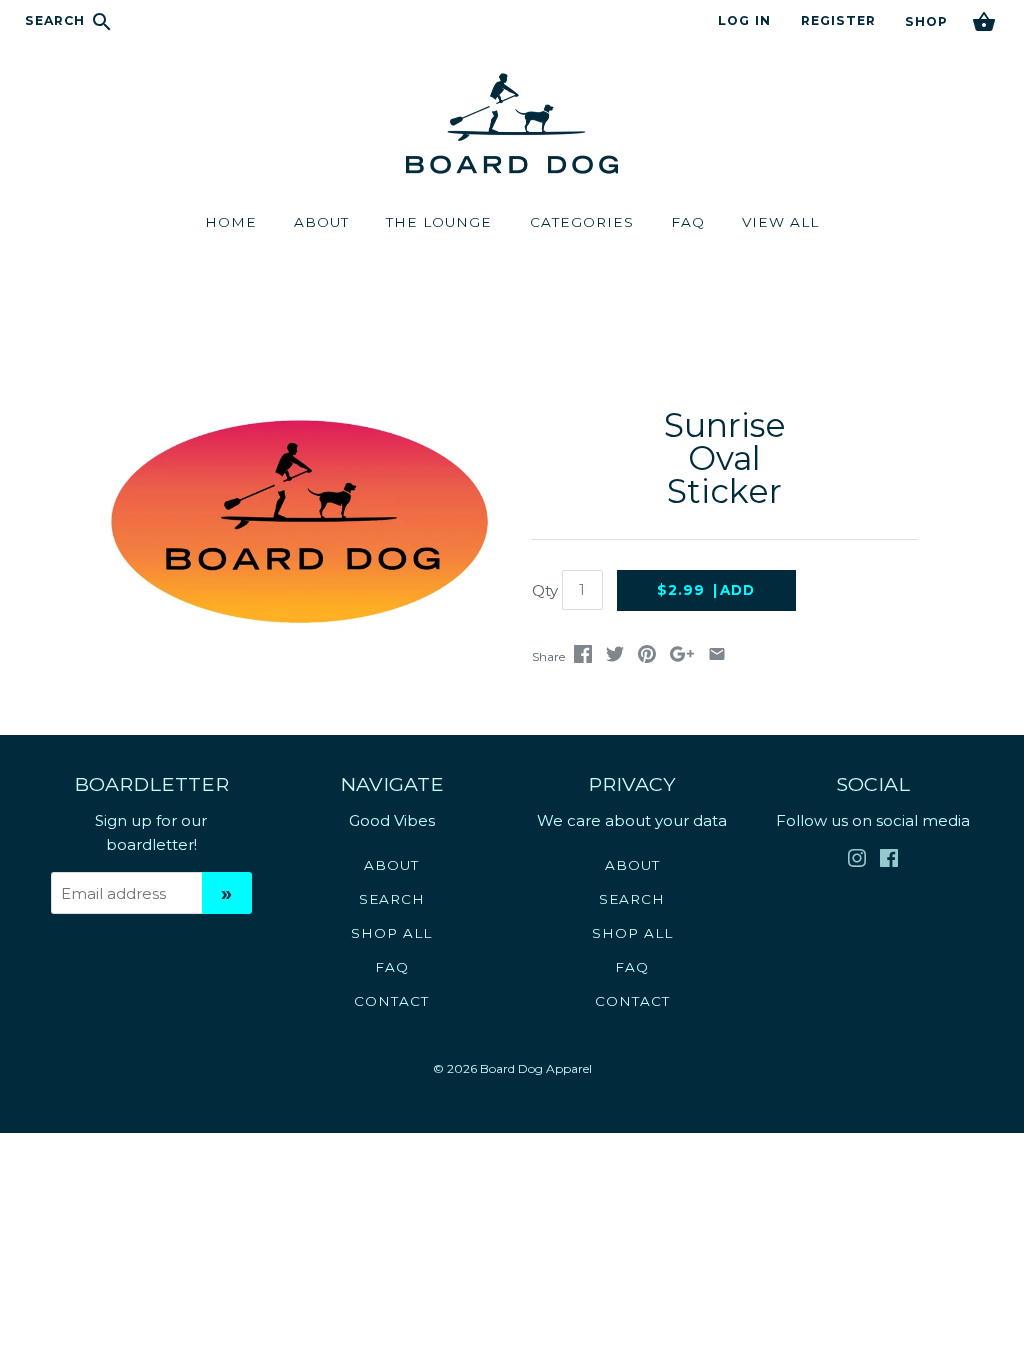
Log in (744, 20)
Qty (545, 590)
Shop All (391, 933)
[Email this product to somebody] (717, 657)
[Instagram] (857, 862)
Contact (391, 1001)
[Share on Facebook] (583, 657)
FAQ (392, 967)
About (391, 865)
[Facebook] (889, 862)
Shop (926, 21)
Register (838, 20)
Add (706, 590)
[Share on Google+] (682, 657)
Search (57, 20)
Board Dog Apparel (536, 1068)
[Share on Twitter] (615, 657)
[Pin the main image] (647, 657)
